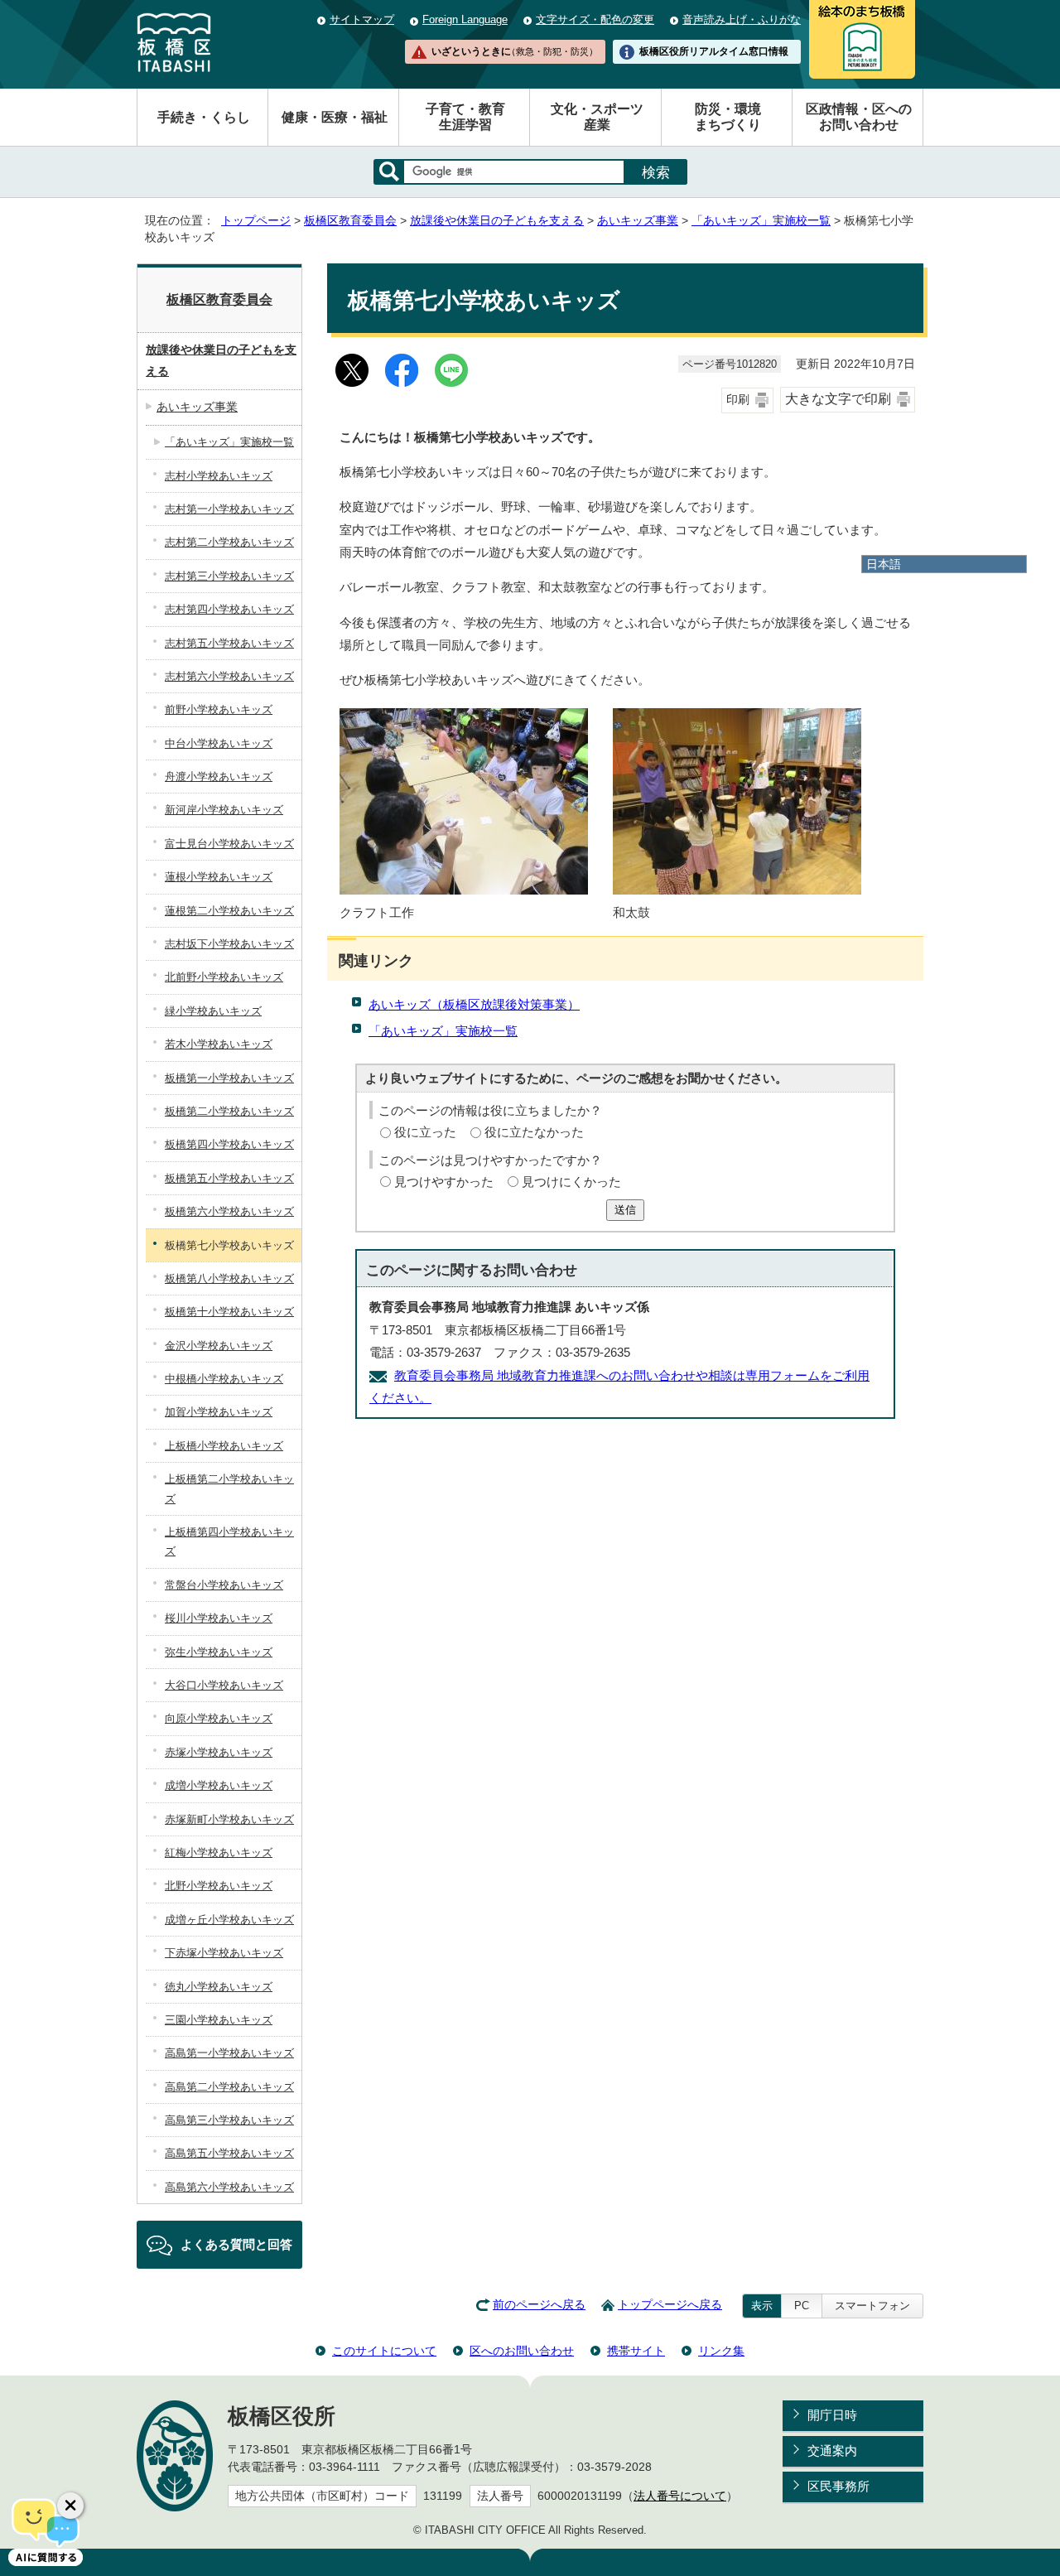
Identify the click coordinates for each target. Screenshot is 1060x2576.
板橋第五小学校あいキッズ (229, 1178)
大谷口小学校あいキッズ (224, 1685)
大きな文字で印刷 (838, 399)
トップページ (256, 221)
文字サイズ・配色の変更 (595, 19)
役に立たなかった (534, 1132)
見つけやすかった (444, 1182)
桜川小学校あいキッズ (219, 1618)
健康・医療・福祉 (335, 117)
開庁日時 (832, 2415)
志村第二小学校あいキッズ (229, 542)
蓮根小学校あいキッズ (219, 877)
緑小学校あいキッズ (213, 1011)
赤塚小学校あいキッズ (219, 1752)
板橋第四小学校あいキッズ (229, 1144)
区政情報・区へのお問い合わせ (859, 117)
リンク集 (721, 2351)
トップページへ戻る (670, 2305)
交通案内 (832, 2451)
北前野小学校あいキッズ (224, 977)
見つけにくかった (571, 1182)
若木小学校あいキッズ (219, 1044)
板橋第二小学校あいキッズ (229, 1111)
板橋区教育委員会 (350, 221)
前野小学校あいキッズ (219, 709)
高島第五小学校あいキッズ (229, 2153)
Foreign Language (465, 19)
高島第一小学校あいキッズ (229, 2053)
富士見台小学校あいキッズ (229, 844)
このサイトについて (384, 2351)
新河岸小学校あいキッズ (224, 810)
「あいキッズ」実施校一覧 (761, 221)
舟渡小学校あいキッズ (219, 777)
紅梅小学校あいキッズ (219, 1852)
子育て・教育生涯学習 (465, 117)
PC (802, 2306)
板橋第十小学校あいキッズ (229, 1312)
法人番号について (680, 2496)
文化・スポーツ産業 (597, 117)
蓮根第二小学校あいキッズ (229, 911)
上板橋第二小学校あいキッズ (229, 1488)
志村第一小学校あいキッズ (229, 509)
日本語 (884, 564)
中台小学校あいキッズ (219, 743)
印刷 (738, 400)
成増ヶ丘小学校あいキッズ (229, 1920)
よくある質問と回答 (236, 2244)
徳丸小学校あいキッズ (219, 1987)
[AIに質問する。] (46, 2530)
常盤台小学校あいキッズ (224, 1585)
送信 (625, 1210)
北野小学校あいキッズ (219, 1886)
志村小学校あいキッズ (219, 476)
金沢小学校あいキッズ (219, 1346)
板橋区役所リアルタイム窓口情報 (714, 51)
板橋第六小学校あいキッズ (229, 1211)
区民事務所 (838, 2486)
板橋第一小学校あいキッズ (229, 1078)
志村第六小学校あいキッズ (229, 676)
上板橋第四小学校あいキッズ (229, 1541)
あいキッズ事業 (638, 221)
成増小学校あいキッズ (219, 1785)
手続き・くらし (204, 117)
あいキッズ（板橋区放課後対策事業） (474, 1004)
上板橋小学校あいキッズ (224, 1446)
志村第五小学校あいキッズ (229, 643)
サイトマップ (362, 19)
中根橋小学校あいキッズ (224, 1379)
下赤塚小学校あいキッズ (224, 1953)
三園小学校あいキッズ (219, 2020)
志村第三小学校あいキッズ (229, 576)
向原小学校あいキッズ (219, 1718)
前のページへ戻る (539, 2305)
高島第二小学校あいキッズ (229, 2087)
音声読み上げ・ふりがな (742, 19)
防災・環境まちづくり (728, 117)
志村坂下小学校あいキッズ (229, 944)
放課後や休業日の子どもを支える (497, 221)
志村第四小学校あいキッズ (229, 609)
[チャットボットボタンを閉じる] (70, 2506)
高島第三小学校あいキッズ (229, 2120)
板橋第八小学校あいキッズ (229, 1278)
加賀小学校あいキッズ (219, 1412)
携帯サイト (636, 2351)
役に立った (425, 1132)
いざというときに (514, 51)
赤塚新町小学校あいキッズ (229, 1819)
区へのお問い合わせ (522, 2351)
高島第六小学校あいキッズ (229, 2187)
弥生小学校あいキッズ (219, 1652)
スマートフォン (872, 2306)
